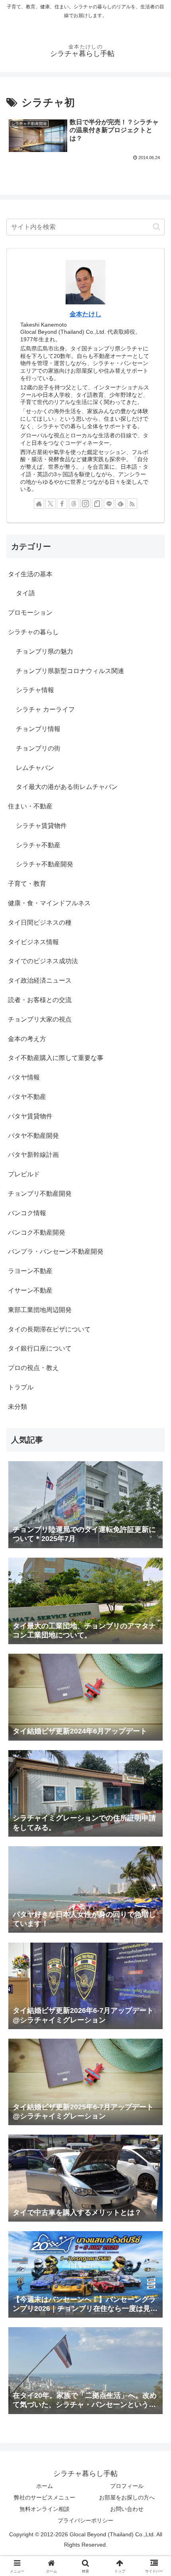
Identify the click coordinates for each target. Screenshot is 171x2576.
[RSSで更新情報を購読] (132, 504)
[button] (156, 227)
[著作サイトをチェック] (39, 504)
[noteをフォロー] (97, 504)
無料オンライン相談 (45, 2509)
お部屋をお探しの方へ (127, 2497)
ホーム (45, 2486)
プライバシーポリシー (85, 2520)
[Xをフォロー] (51, 504)
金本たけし (85, 314)
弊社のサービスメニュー (45, 2497)
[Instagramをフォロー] (85, 504)
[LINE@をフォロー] (109, 504)
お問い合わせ (127, 2509)
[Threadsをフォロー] (74, 504)
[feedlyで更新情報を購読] (120, 504)
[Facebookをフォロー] (62, 504)
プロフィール (127, 2486)
